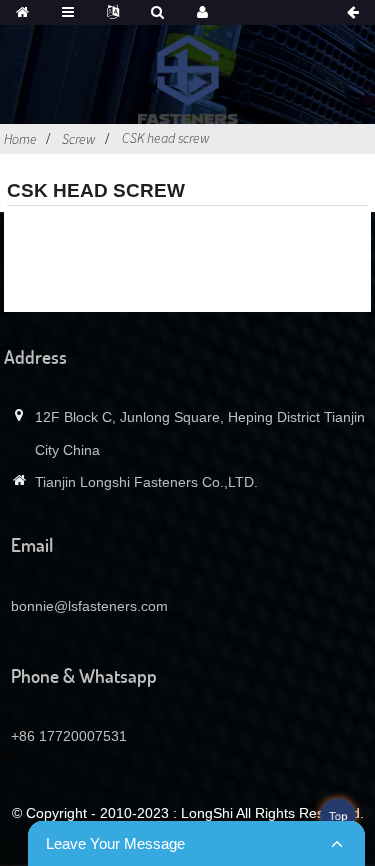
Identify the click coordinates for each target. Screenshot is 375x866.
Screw (79, 139)
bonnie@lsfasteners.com (89, 606)
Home (20, 139)
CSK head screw (166, 138)
